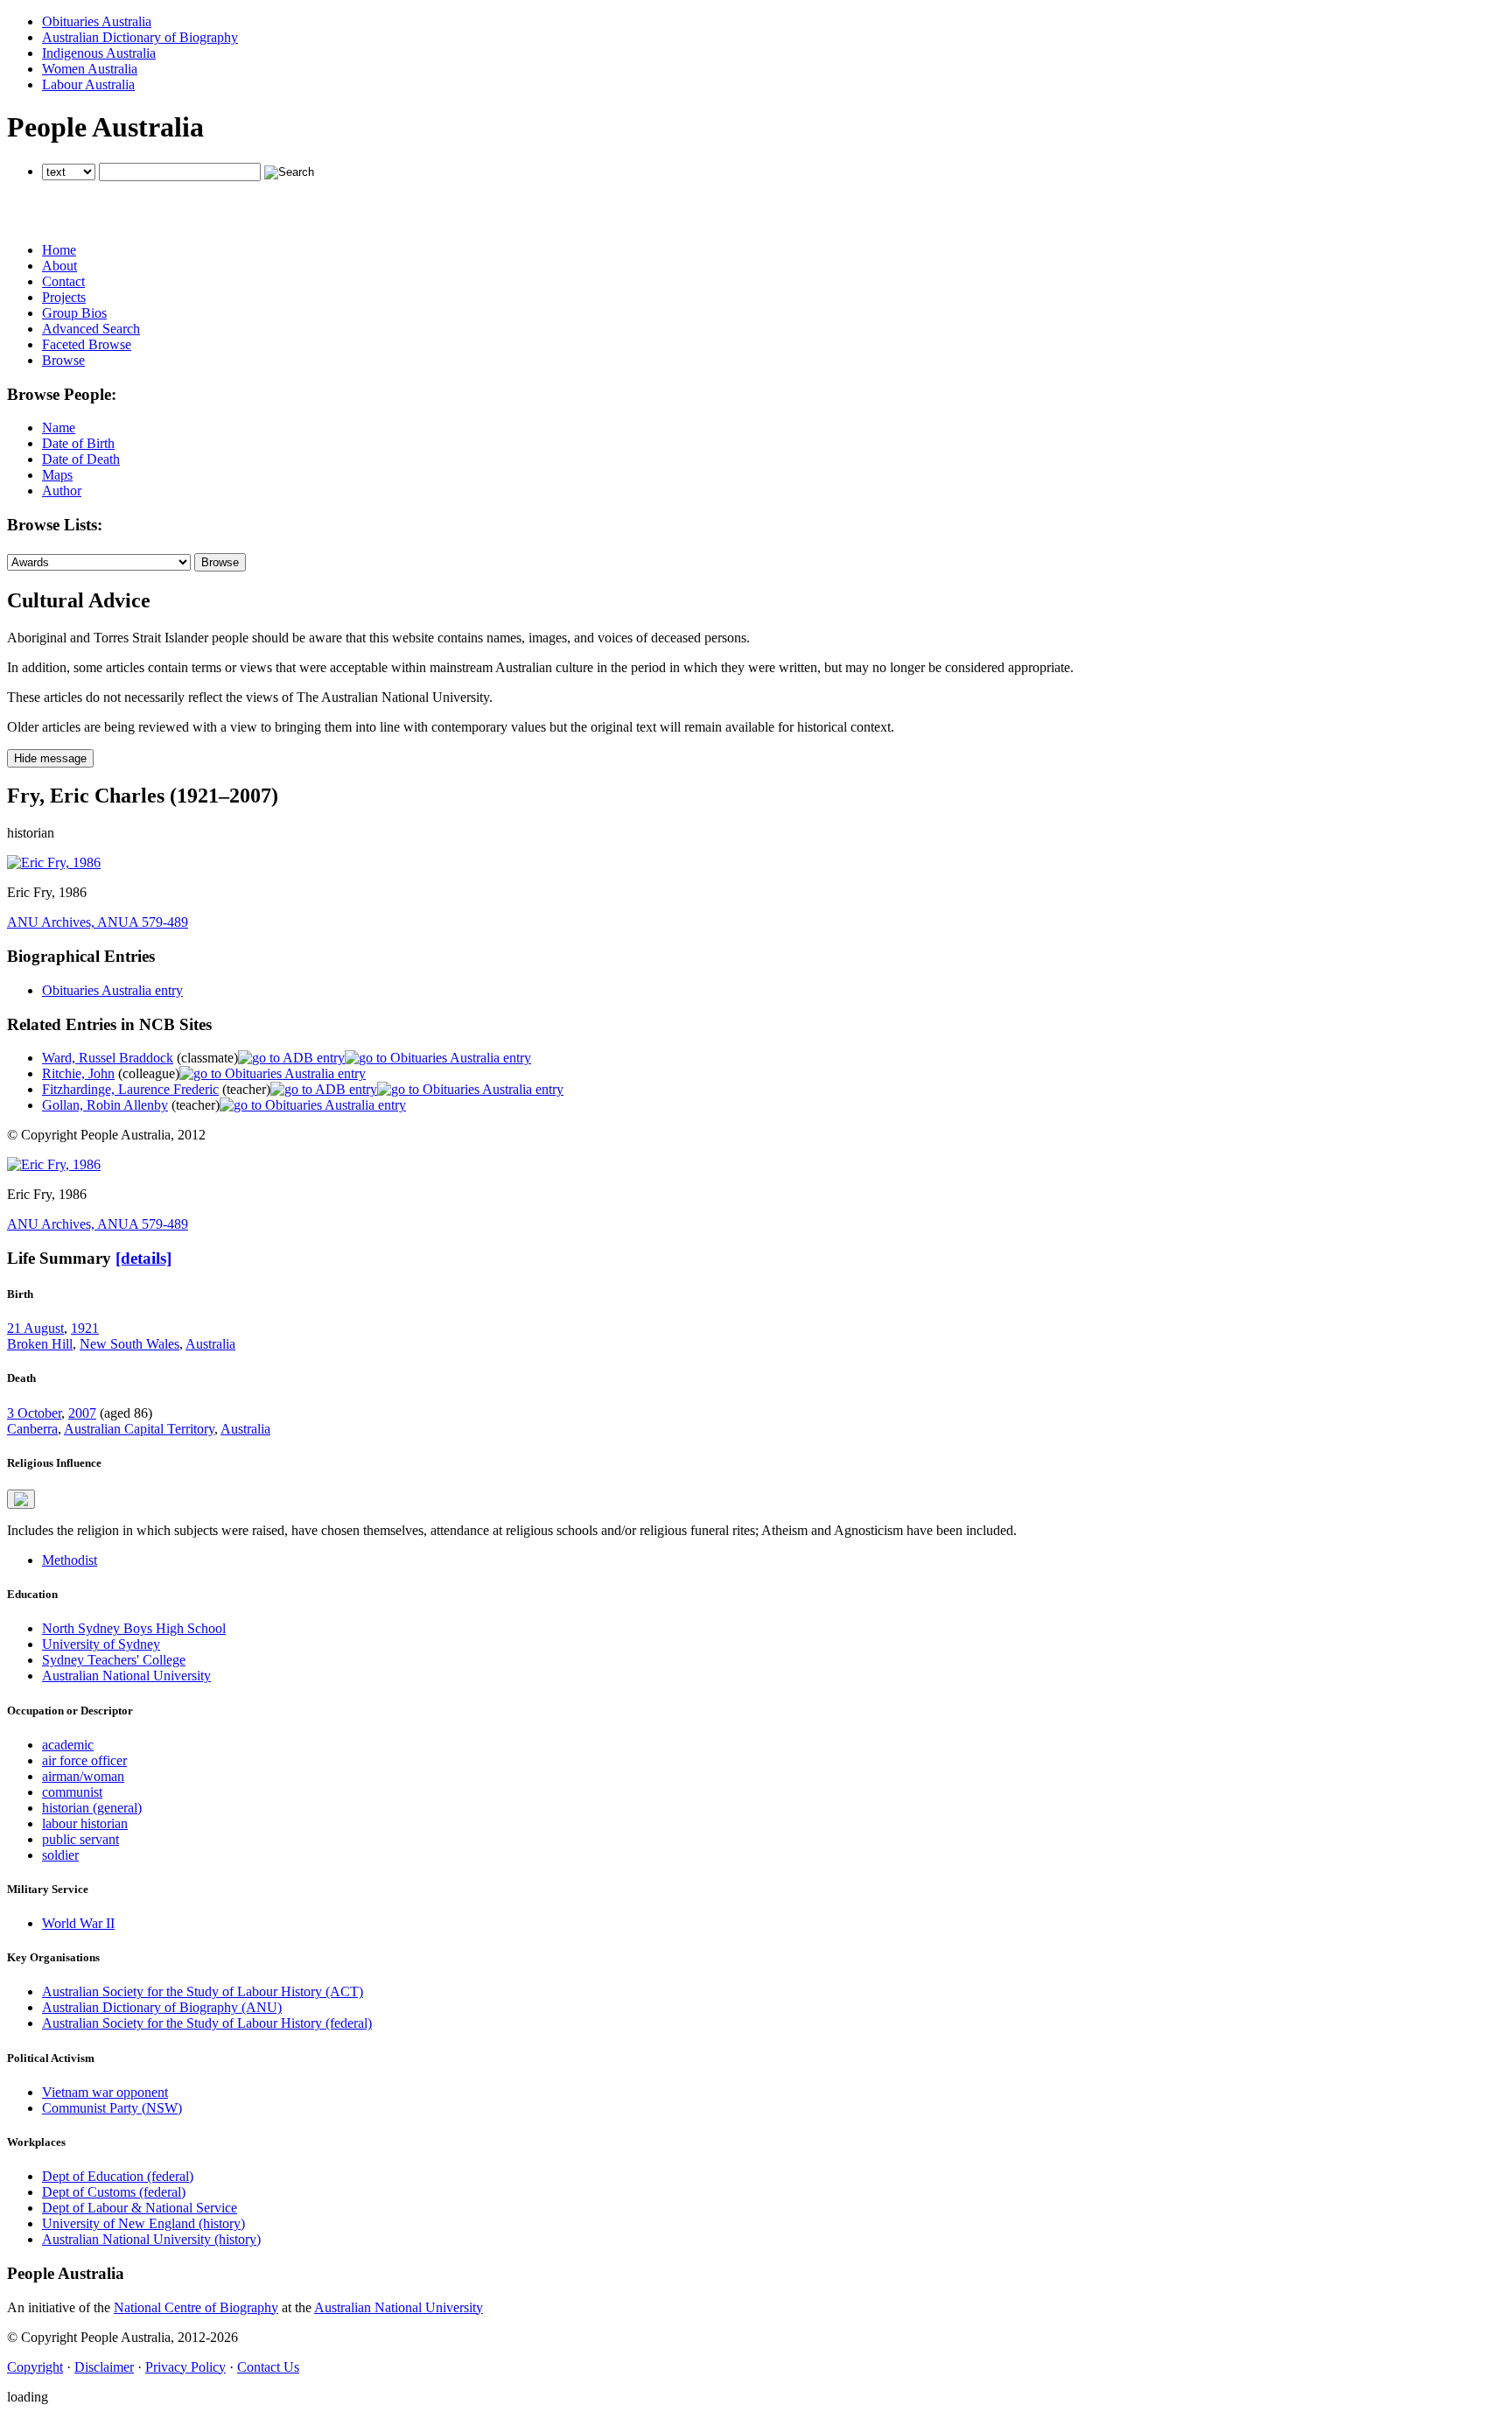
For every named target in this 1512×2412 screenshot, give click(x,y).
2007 (82, 1413)
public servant (80, 1839)
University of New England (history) (143, 2223)
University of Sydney (101, 1644)
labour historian (85, 1823)
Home (59, 250)
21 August (35, 1328)
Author (62, 491)
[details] (143, 1258)
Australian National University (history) (151, 2239)
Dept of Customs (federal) (114, 2192)
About (59, 266)
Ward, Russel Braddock (108, 1058)
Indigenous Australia (99, 53)
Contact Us (268, 2367)
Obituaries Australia (97, 21)
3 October (34, 1413)
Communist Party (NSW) (112, 2108)
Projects (64, 297)
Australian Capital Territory (139, 1429)
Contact (63, 281)
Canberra (32, 1429)
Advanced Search (91, 329)
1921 (85, 1328)
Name (59, 428)
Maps (57, 475)
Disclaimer (104, 2367)
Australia (210, 1344)
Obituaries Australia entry (112, 990)
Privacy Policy (185, 2367)
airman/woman (83, 1776)
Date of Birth (78, 443)
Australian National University (126, 1676)
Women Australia (90, 69)
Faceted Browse (87, 344)
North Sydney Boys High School (134, 1628)
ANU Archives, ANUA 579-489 (98, 922)
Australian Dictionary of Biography (140, 37)
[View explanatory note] (21, 1499)
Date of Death (81, 459)
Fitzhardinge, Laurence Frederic (130, 1089)
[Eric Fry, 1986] (54, 862)
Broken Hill (40, 1344)
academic (68, 1745)
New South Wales (129, 1344)
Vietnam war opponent (105, 2092)
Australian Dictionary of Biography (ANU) (162, 2007)
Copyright (35, 2367)
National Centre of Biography (196, 2307)
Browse (63, 360)
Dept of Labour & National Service (140, 2208)
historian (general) (92, 1808)
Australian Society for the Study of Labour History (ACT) (203, 1991)
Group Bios (74, 313)
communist (72, 1792)
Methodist (70, 1560)
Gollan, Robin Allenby (105, 1105)
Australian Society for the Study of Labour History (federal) (207, 2023)
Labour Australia (88, 84)
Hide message (50, 758)
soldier (60, 1855)
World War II (78, 1923)
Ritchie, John (78, 1073)
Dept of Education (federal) (118, 2176)
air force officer (84, 1760)
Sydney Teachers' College (114, 1660)
